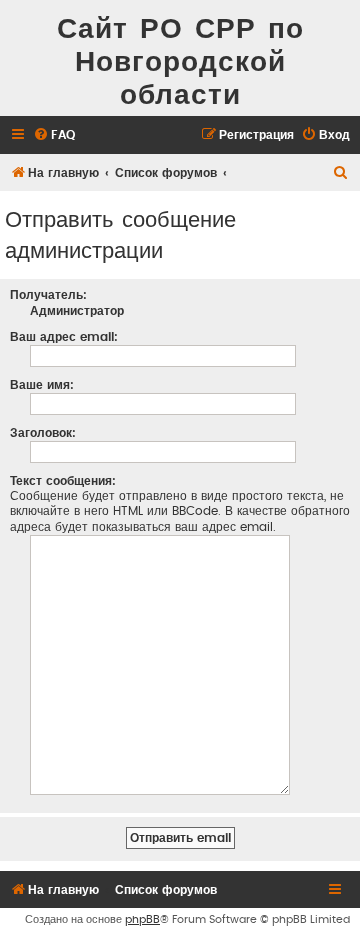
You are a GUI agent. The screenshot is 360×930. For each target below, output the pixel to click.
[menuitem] (54, 135)
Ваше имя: (42, 385)
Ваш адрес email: (64, 337)
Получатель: (48, 295)
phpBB (142, 919)
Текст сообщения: (63, 481)
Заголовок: (43, 433)
